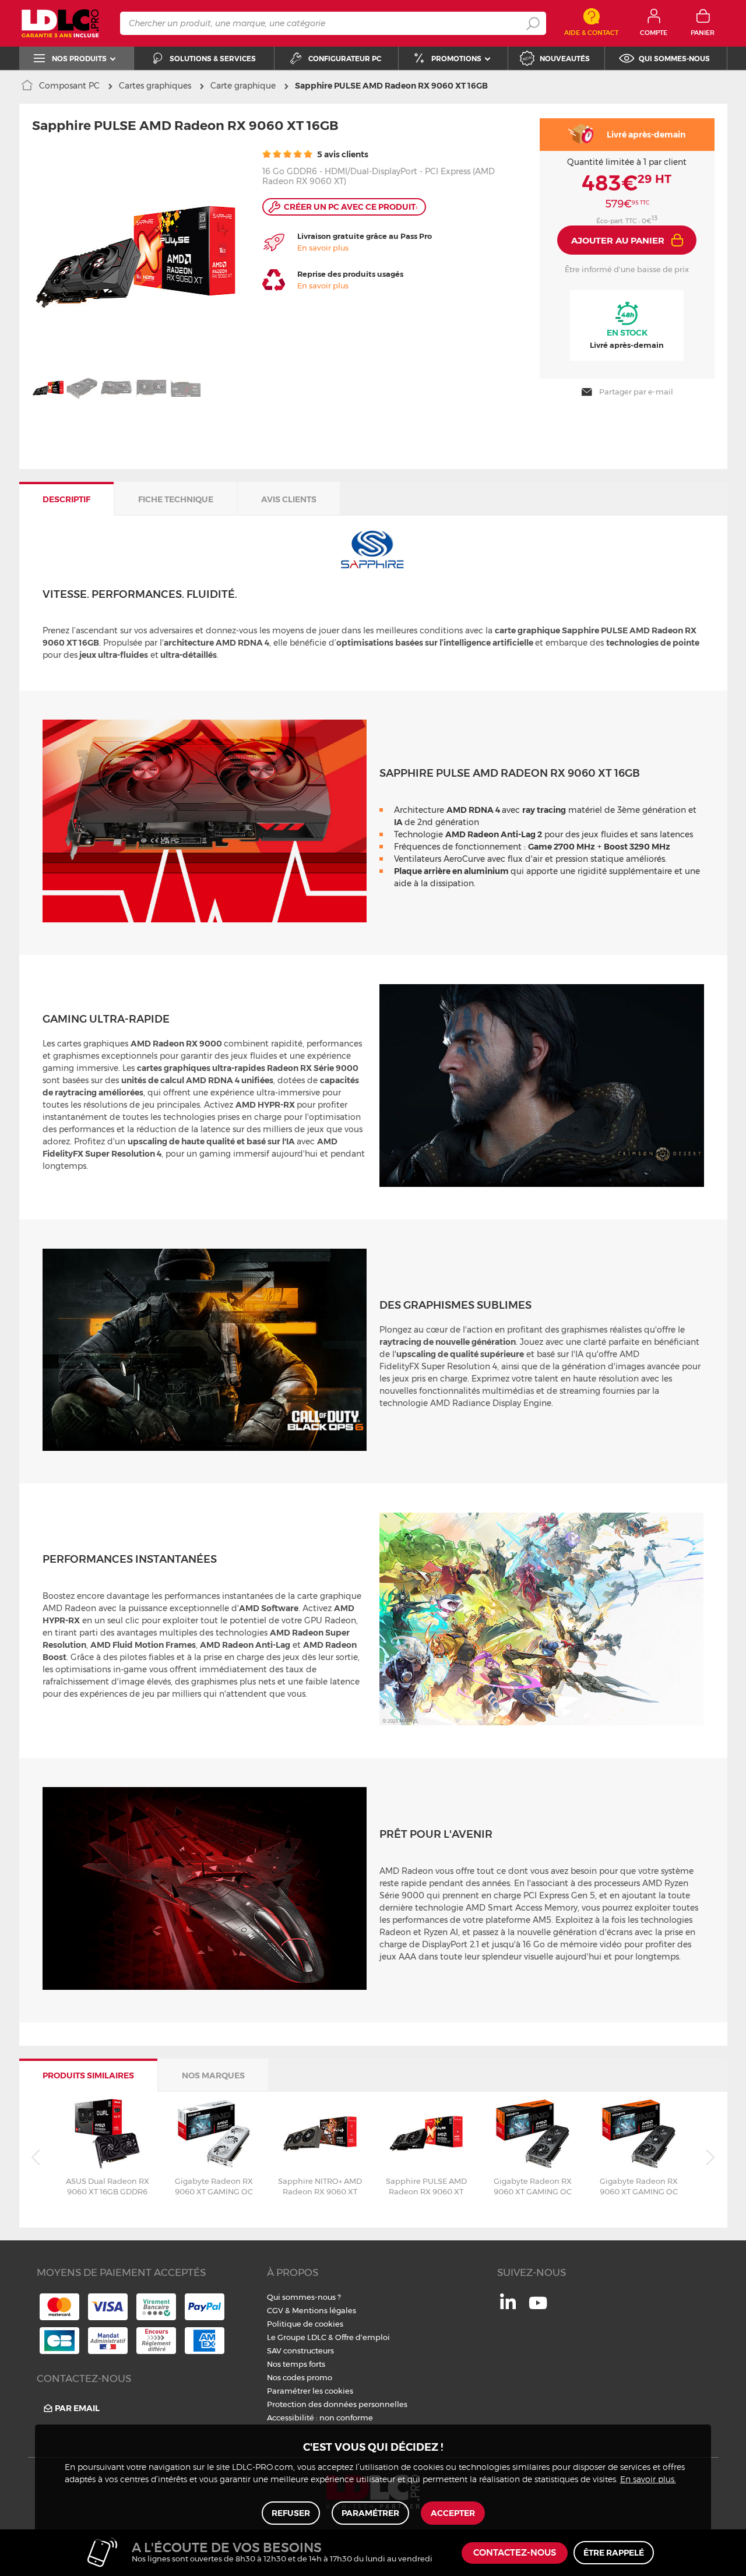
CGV (275, 2310)
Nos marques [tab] (213, 2075)
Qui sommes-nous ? (304, 2297)
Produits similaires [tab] (88, 2075)
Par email (77, 2408)
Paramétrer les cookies (310, 2391)
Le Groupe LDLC (297, 2337)
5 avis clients (342, 154)
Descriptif (66, 499)
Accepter (453, 2513)
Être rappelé (614, 2553)
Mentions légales (324, 2310)
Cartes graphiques (155, 86)
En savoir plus (323, 248)
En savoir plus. (648, 2480)
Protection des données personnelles (337, 2404)
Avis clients (289, 499)
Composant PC (69, 86)
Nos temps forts (296, 2364)
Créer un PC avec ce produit (351, 207)
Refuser (291, 2513)
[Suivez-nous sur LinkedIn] (508, 2306)
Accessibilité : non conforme (320, 2418)
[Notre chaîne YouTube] (538, 2309)
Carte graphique (243, 86)
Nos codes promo (300, 2377)
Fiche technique (176, 499)
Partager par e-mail (636, 392)
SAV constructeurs (300, 2351)
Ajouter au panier (618, 240)
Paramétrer (370, 2513)
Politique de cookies (305, 2324)
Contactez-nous (515, 2553)
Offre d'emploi (363, 2337)
